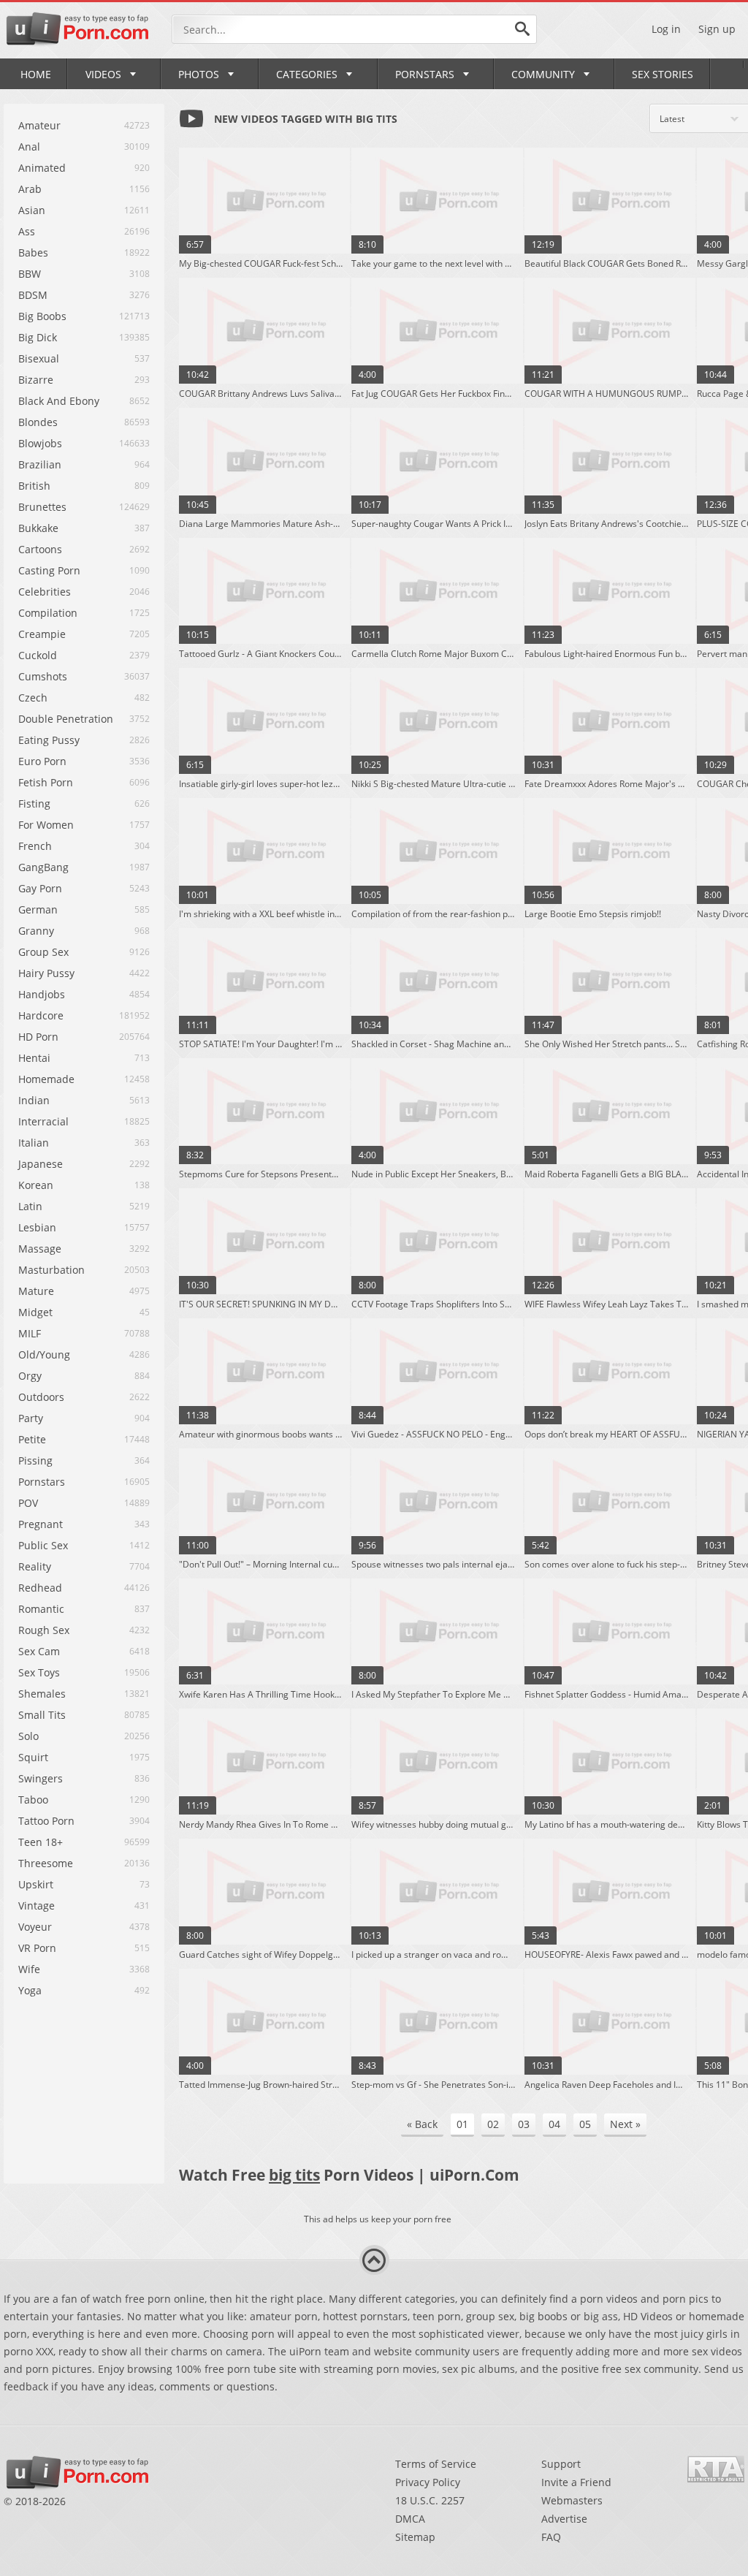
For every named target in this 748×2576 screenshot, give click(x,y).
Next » (625, 2124)
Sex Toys (39, 1672)
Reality (35, 1566)
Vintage (37, 1906)
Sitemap (415, 2537)
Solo (28, 1736)
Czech (33, 698)
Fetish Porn (46, 782)
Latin (30, 1206)
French (35, 846)
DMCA (410, 2519)
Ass (27, 231)
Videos (103, 74)
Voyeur (35, 1927)
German (38, 909)
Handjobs (42, 994)
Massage (40, 1249)
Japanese (41, 1164)
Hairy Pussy (46, 973)
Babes (33, 252)
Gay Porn (40, 888)
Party (31, 1418)
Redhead (40, 1588)
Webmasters (572, 2500)
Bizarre (36, 380)
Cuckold (38, 655)
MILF (30, 1333)
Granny (36, 931)
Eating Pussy (49, 740)
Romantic (41, 1609)
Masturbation (51, 1270)
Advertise (564, 2519)
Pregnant (41, 1524)
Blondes (38, 422)
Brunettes (42, 507)
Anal (29, 147)
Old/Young (44, 1355)
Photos (199, 74)
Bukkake (38, 528)
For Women (46, 825)
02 (493, 2124)
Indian (34, 1100)
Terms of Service (436, 2464)
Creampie (42, 634)
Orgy (30, 1376)
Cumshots (43, 676)
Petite (32, 1439)
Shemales (42, 1694)
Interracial (43, 1121)
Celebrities (45, 592)
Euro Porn (42, 761)
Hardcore (41, 1015)
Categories (307, 74)
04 (554, 2124)
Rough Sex (44, 1630)
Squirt (33, 1757)
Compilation (48, 613)
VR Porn (37, 1948)
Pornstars (425, 74)
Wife (29, 1969)
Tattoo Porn (46, 1821)
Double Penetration (66, 719)
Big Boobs (42, 316)
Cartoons (40, 549)
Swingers (41, 1778)
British (34, 486)
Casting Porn (49, 570)
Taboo (33, 1800)
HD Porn (38, 1037)
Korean (36, 1185)
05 (585, 2124)
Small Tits (42, 1715)
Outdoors (41, 1397)
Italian (34, 1143)
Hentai (34, 1058)
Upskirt (36, 1884)
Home (36, 74)
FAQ (551, 2537)
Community (543, 74)
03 (524, 2124)
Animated (42, 168)
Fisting (34, 803)
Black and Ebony (59, 401)
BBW (30, 274)
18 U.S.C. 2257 (430, 2500)
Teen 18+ (41, 1842)
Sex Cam (39, 1651)
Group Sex (43, 952)
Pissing (35, 1460)
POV (28, 1503)
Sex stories (663, 74)
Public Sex (43, 1545)
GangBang (43, 867)
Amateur (39, 125)
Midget (35, 1312)
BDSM (33, 295)
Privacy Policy (428, 2482)
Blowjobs (40, 443)
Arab (30, 189)
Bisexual (39, 358)
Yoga (30, 1990)
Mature (36, 1291)
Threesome (46, 1863)
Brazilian (40, 464)
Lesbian (37, 1227)
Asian (32, 210)
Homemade (46, 1079)
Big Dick (38, 337)
